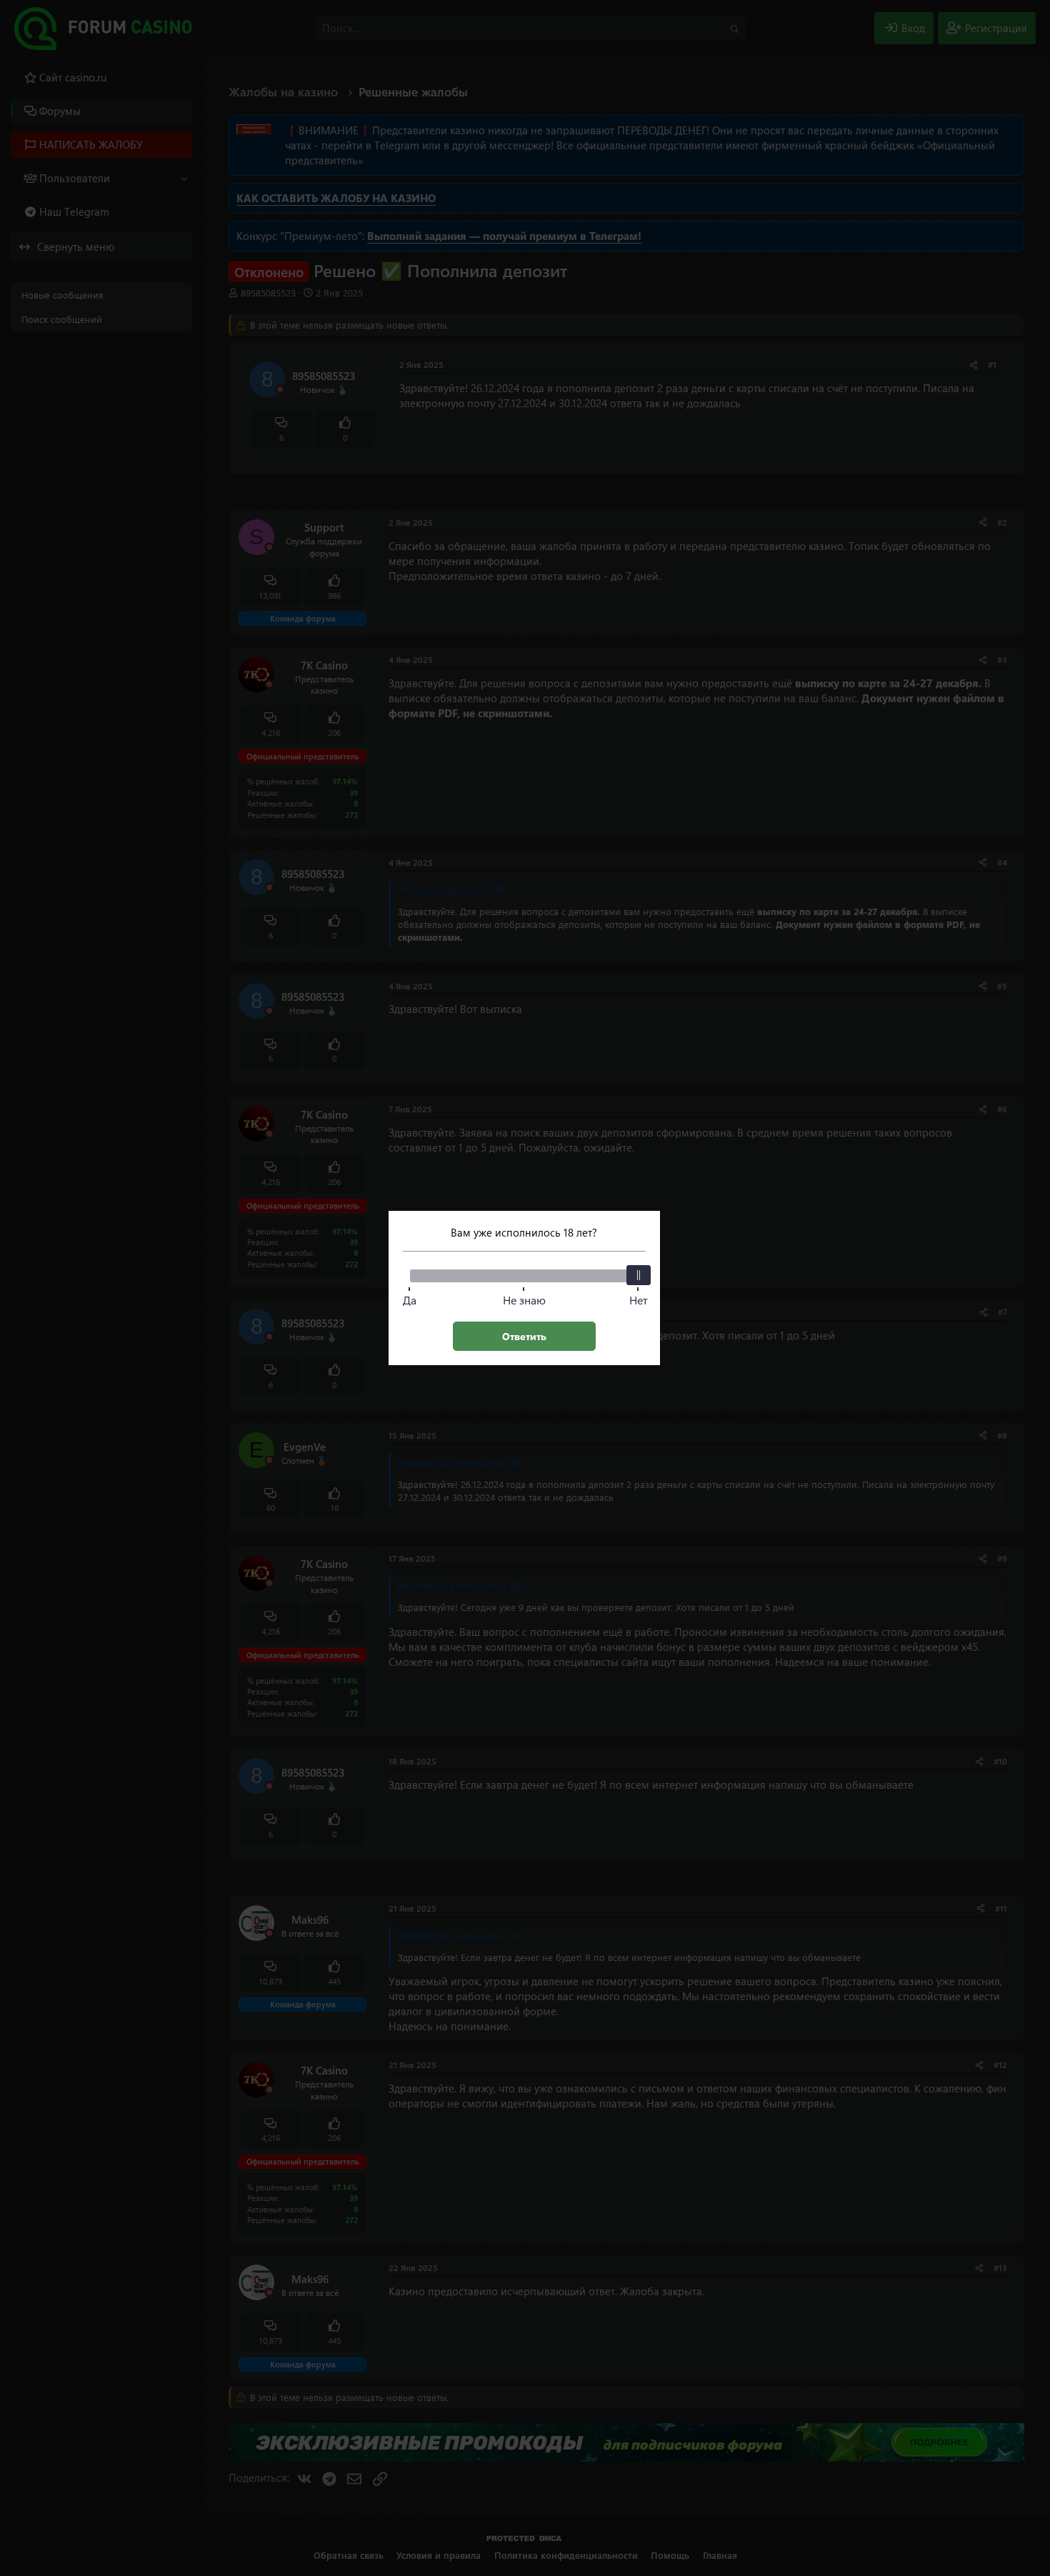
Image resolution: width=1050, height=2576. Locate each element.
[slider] (639, 1275)
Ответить (524, 1336)
